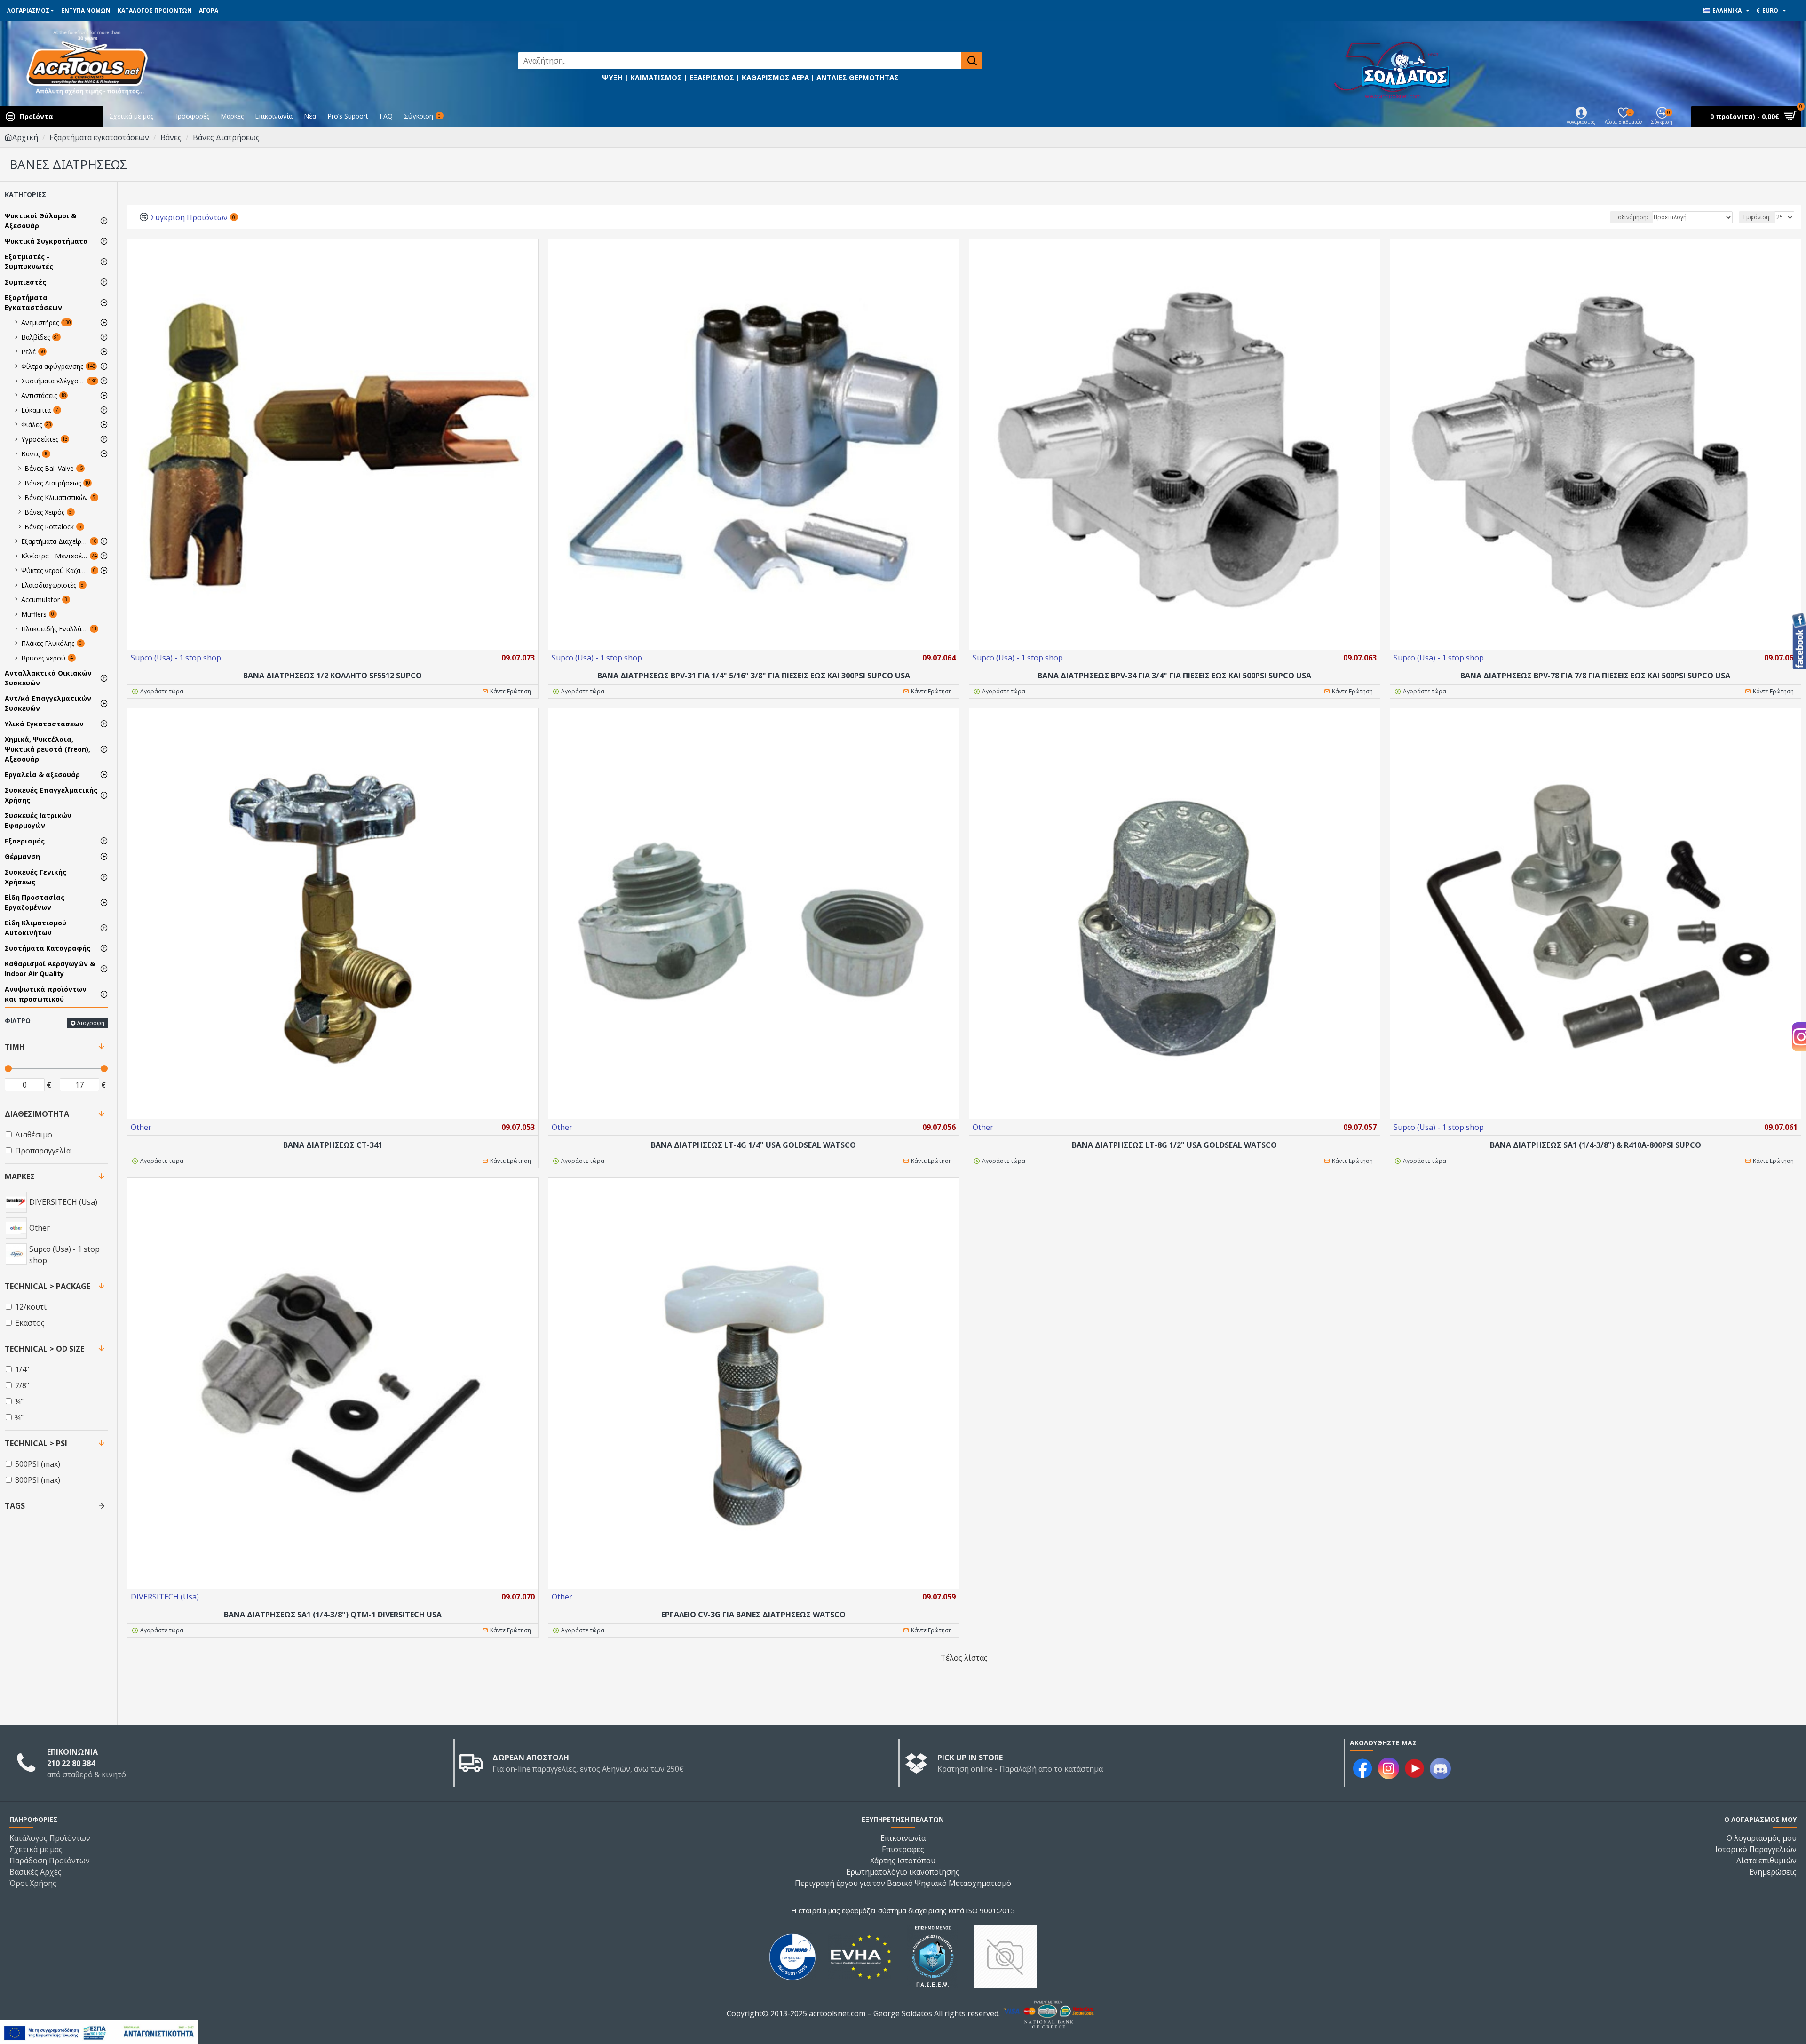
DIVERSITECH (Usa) (165, 1597)
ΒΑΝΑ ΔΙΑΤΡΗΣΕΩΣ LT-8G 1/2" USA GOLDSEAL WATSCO (1174, 1145)
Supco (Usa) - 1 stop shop (176, 658)
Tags (15, 1506)
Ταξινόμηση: (1631, 217)
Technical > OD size (44, 1349)
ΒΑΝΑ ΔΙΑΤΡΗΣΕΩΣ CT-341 (333, 1145)
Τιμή (15, 1047)
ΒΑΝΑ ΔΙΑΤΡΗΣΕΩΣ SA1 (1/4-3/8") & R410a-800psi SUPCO (1596, 1145)
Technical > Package (48, 1286)
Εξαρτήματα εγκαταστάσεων (99, 137)
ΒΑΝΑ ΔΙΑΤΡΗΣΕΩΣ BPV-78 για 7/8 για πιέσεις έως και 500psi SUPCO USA (1595, 676)
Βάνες (171, 137)
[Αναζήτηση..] (972, 61)
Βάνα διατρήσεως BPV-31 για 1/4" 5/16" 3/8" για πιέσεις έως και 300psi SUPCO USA (754, 676)
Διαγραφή (91, 1023)
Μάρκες (20, 1177)
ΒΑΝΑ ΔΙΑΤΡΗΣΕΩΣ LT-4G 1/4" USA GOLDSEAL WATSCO (753, 1145)
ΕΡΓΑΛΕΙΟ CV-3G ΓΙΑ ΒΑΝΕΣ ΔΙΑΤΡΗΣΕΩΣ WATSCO (753, 1615)
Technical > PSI (36, 1443)
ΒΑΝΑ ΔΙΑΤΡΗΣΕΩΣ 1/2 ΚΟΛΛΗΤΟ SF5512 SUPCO (333, 676)
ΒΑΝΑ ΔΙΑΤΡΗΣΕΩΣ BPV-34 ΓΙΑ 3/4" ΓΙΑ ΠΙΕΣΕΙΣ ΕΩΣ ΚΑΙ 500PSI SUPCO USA (1174, 676)
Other (141, 1127)
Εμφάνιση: (1757, 217)
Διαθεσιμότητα (37, 1114)
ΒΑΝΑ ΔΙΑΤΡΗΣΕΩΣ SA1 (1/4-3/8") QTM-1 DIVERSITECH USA (333, 1615)
